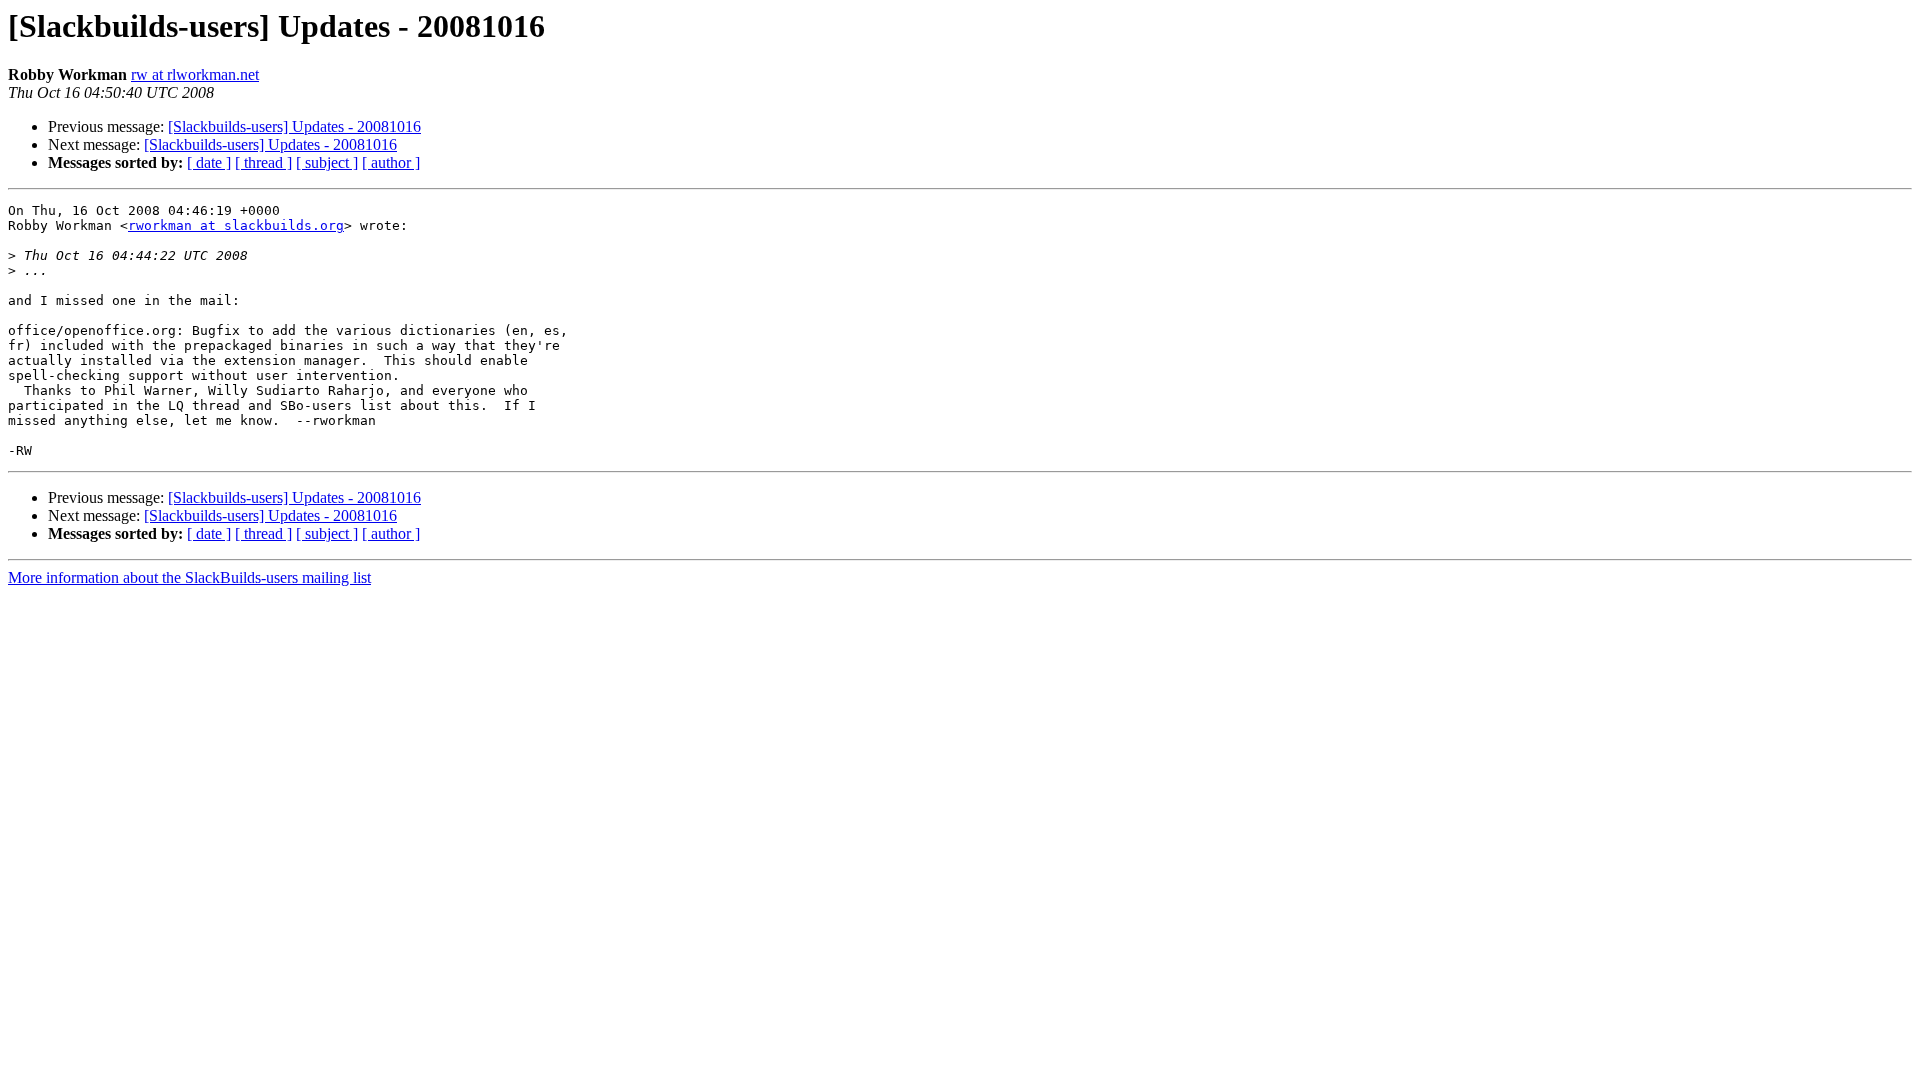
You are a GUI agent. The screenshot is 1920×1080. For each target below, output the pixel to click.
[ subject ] (327, 162)
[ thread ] (263, 162)
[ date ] (209, 162)
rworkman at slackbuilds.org (236, 225)
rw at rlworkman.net (195, 74)
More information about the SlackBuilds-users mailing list (189, 577)
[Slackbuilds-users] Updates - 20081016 (294, 126)
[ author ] (391, 162)
